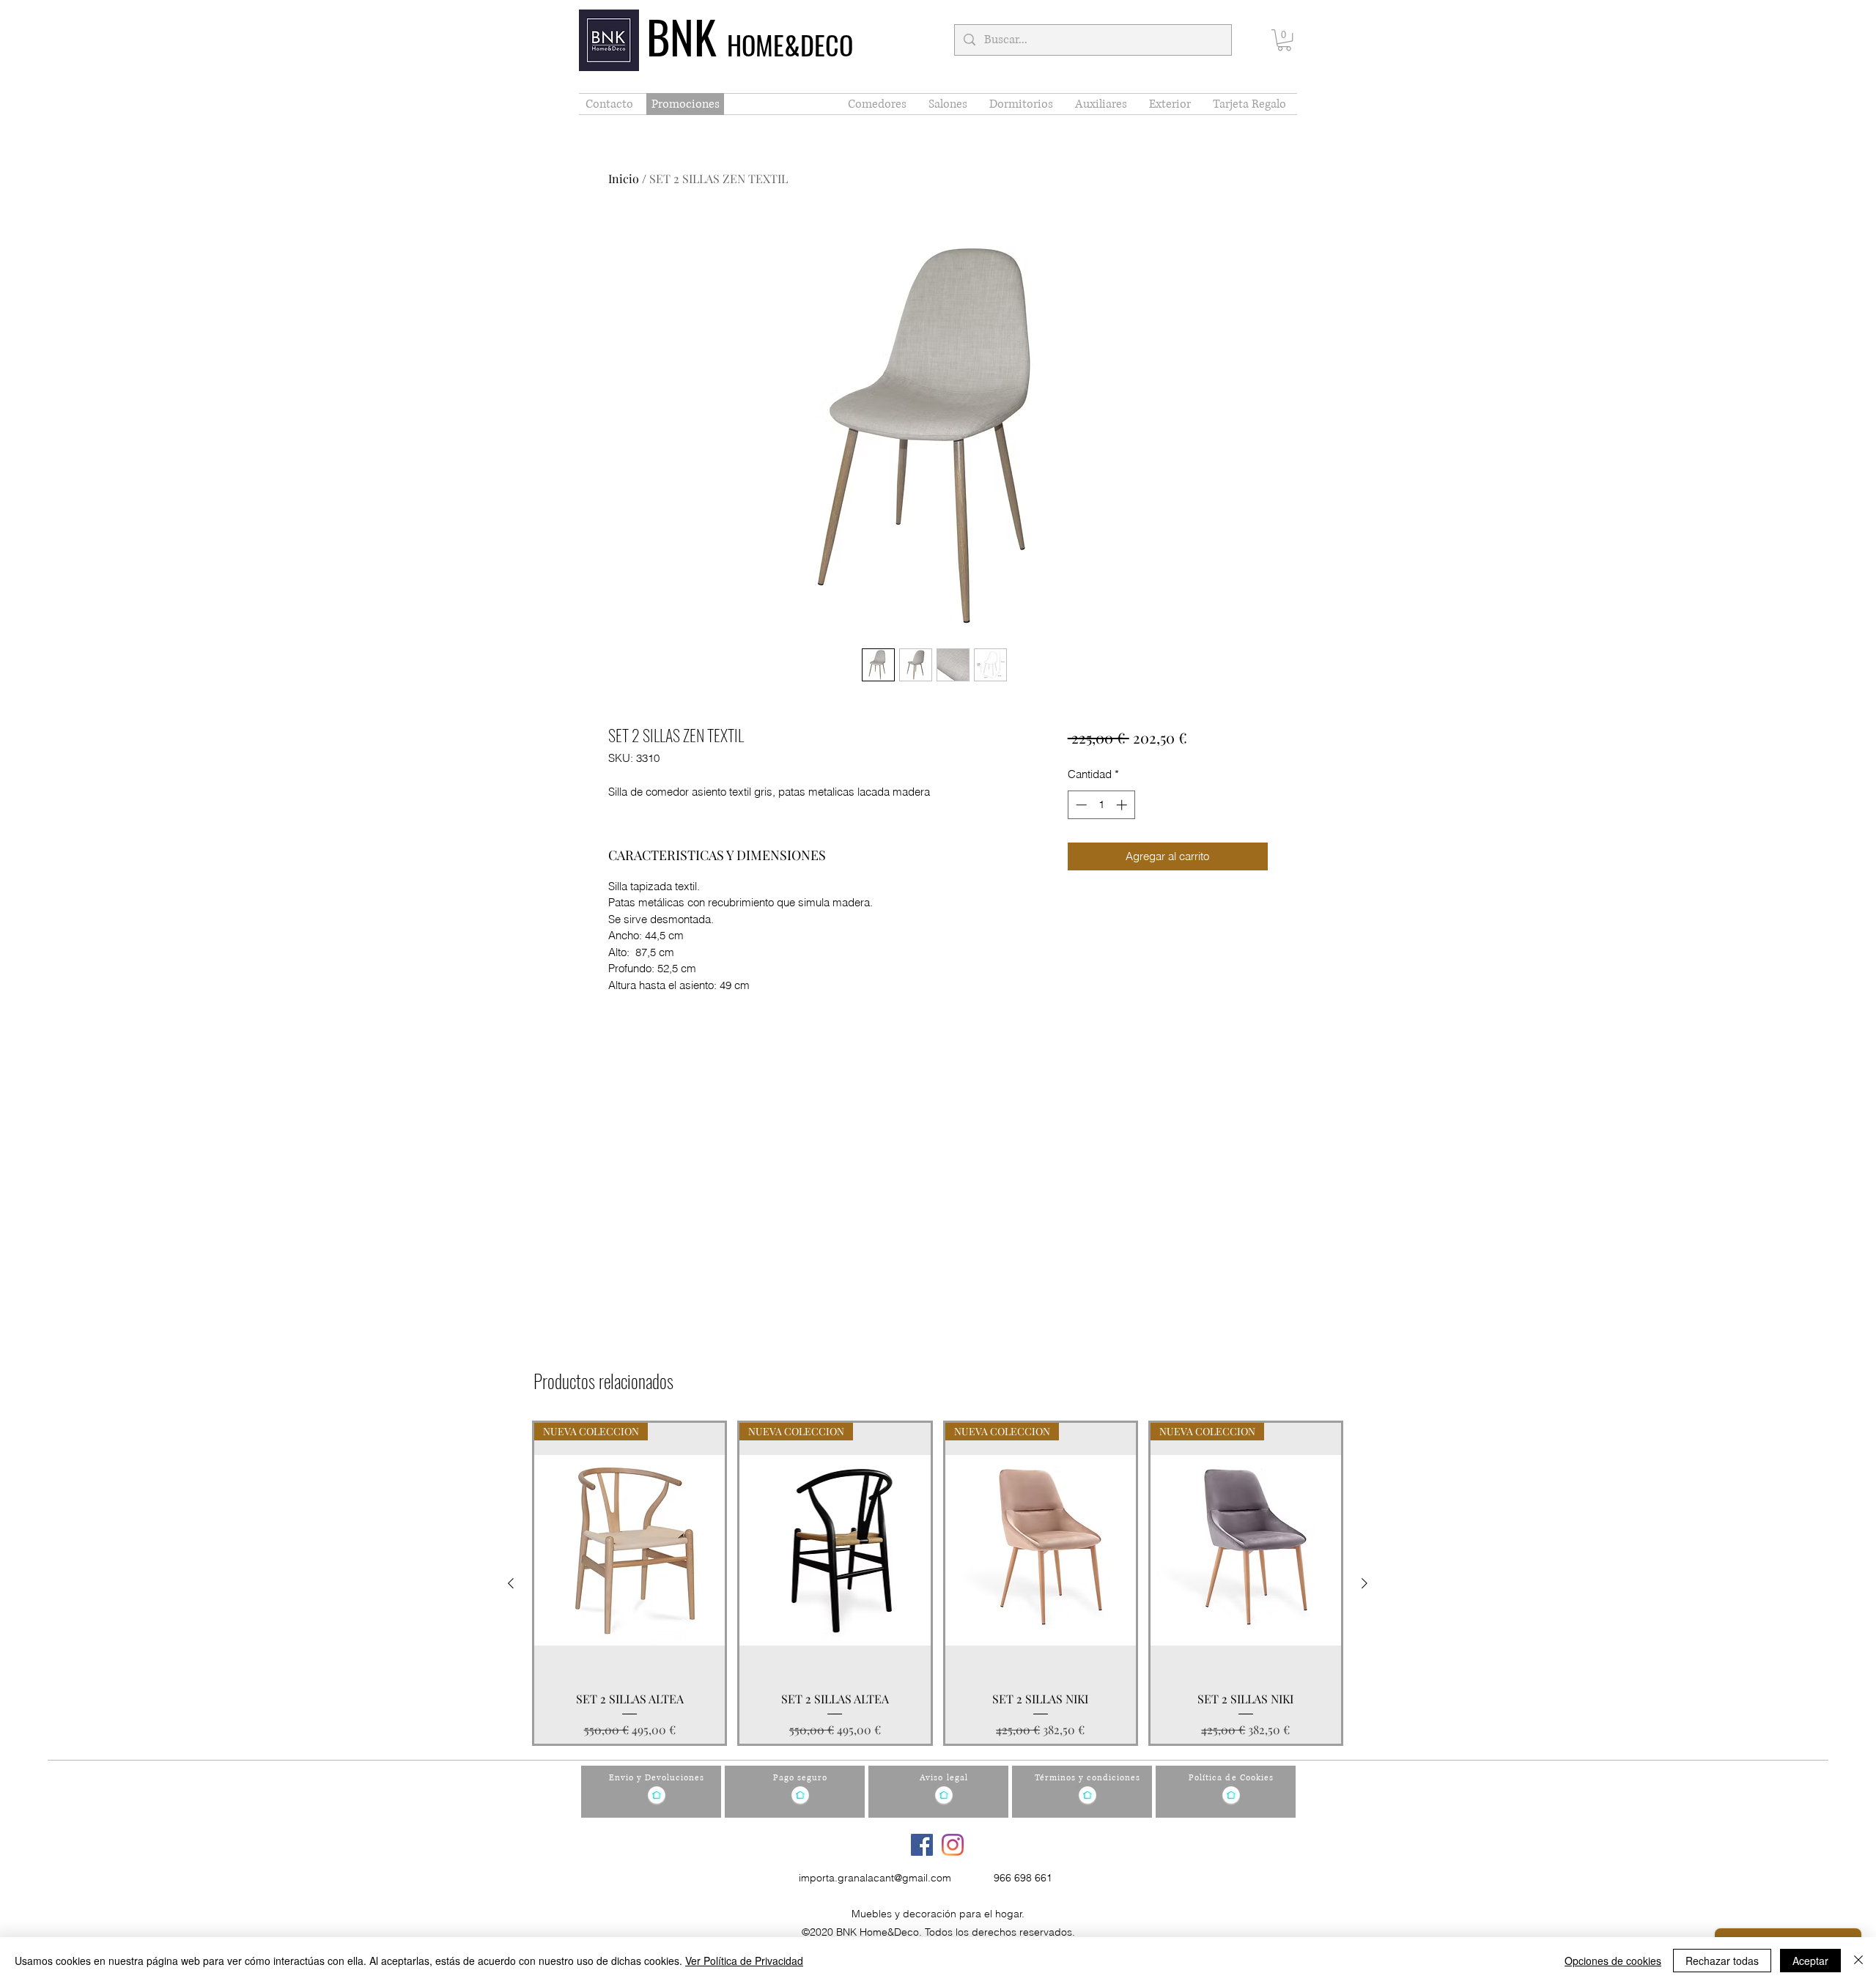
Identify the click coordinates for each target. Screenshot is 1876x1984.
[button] (1284, 40)
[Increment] (1123, 805)
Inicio (624, 178)
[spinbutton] (1101, 805)
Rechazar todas (1722, 1961)
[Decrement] (1080, 805)
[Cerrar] (1858, 1961)
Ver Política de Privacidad (744, 1961)
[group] (938, 1583)
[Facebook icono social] (922, 1845)
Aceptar (1810, 1961)
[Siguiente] (1364, 1583)
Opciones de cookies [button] (1613, 1961)
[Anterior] (511, 1583)
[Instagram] (953, 1845)
